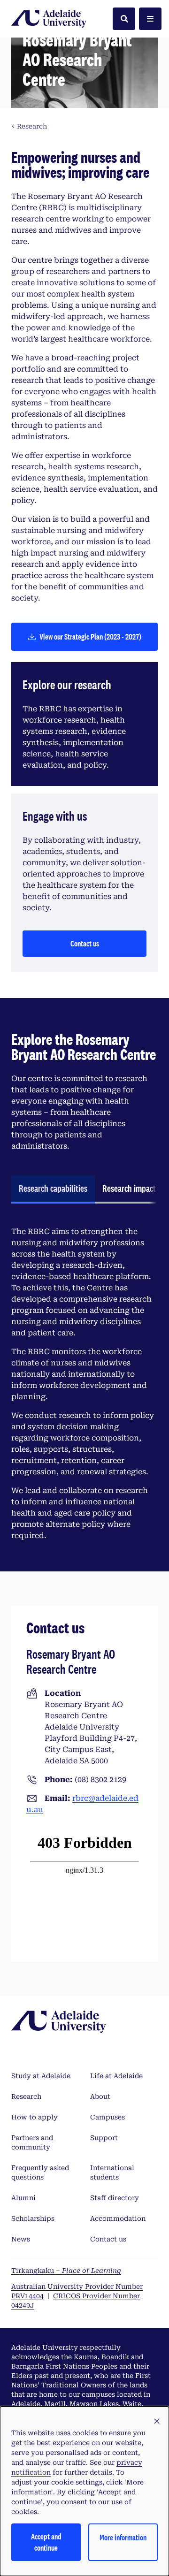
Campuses (108, 2117)
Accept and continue (46, 2542)
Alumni (23, 2198)
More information (123, 2537)
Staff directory (115, 2198)
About (100, 2096)
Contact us (85, 943)
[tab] (53, 1189)
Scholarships (33, 2218)
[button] (157, 2422)
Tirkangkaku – (66, 2271)
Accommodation (118, 2218)
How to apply (35, 2117)
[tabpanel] (84, 1384)
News (21, 2239)
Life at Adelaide (116, 2076)
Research (26, 2096)
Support (104, 2138)
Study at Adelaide (41, 2076)
